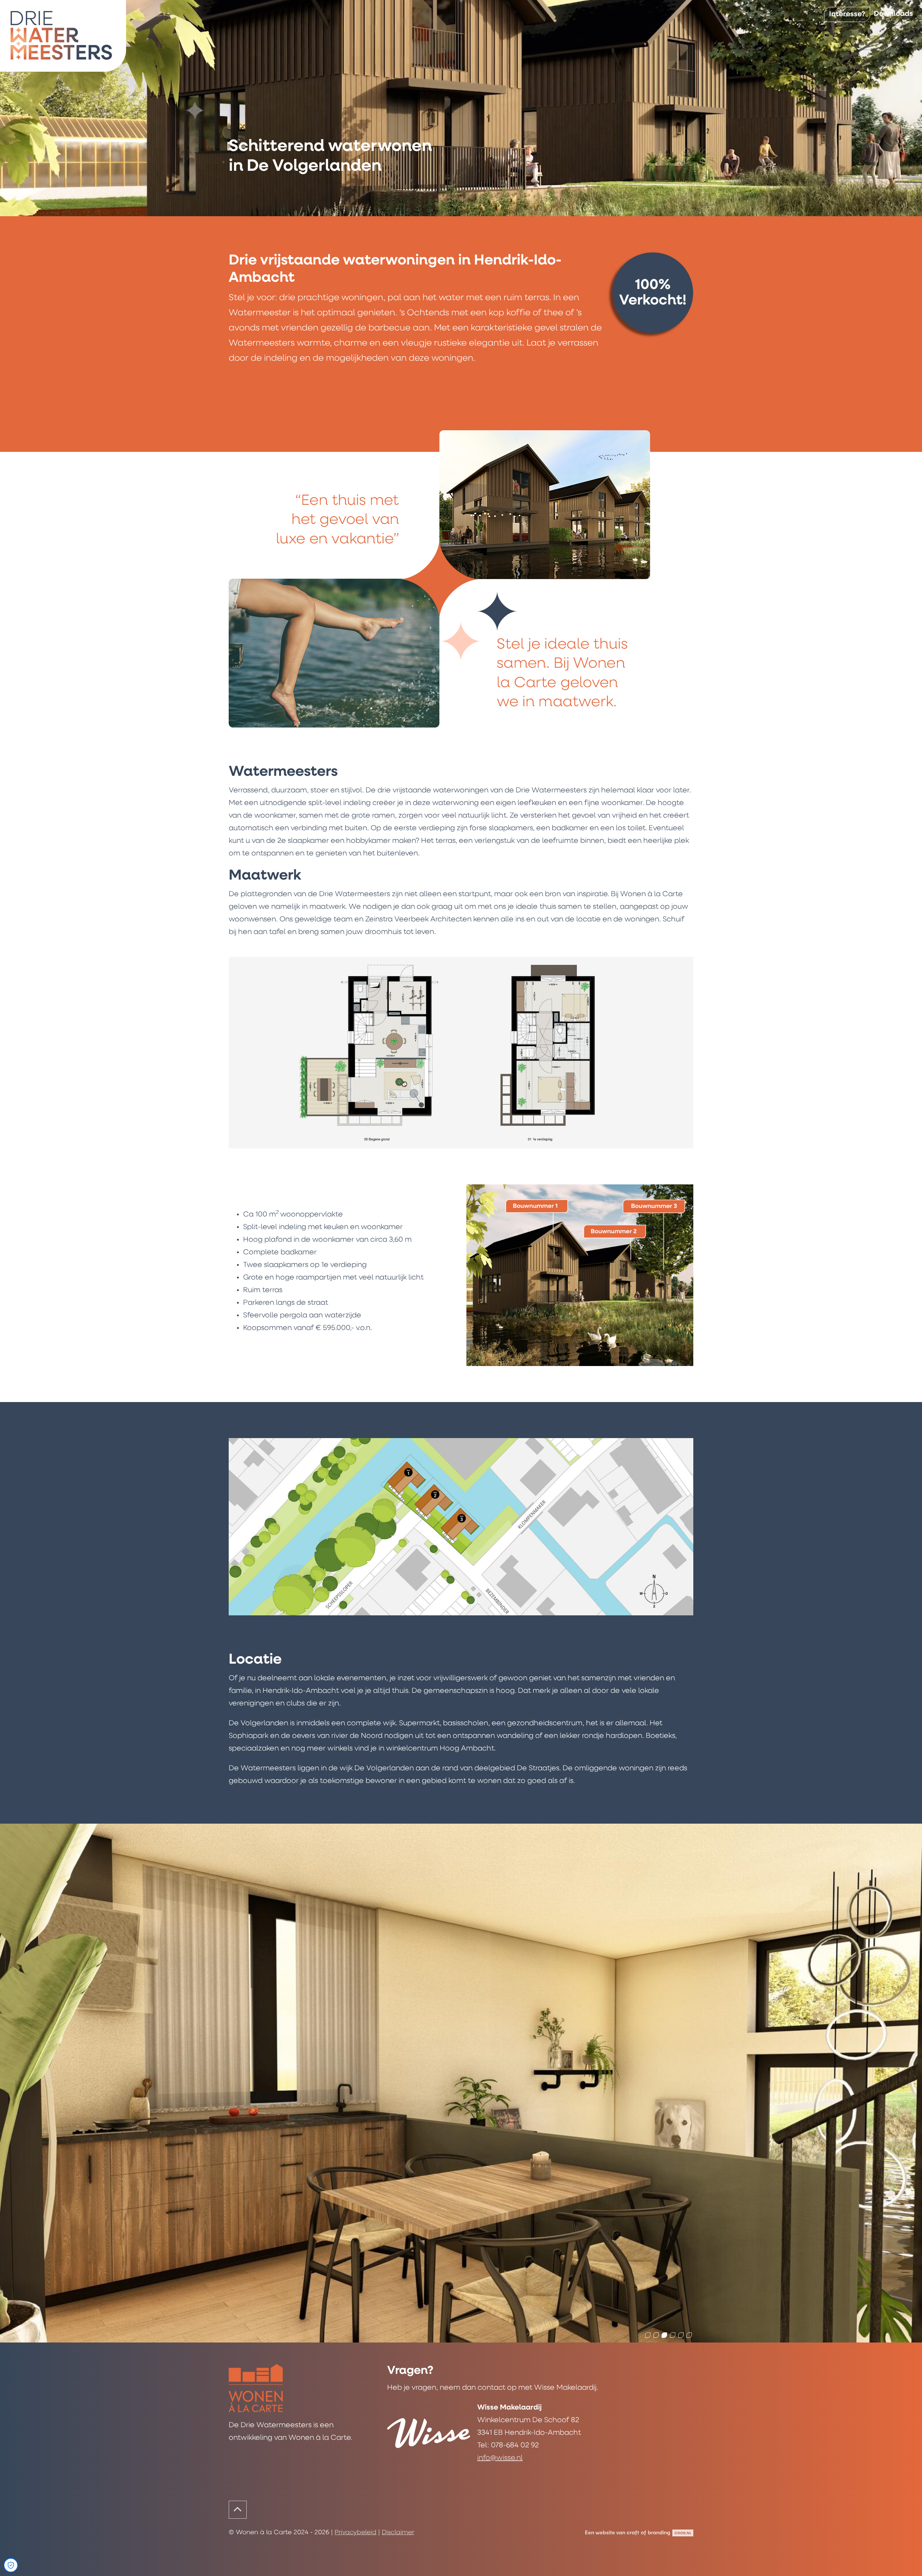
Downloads (893, 14)
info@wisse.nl (500, 2458)
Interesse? (847, 14)
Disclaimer (398, 2533)
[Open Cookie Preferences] (11, 2565)
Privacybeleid (355, 2533)
